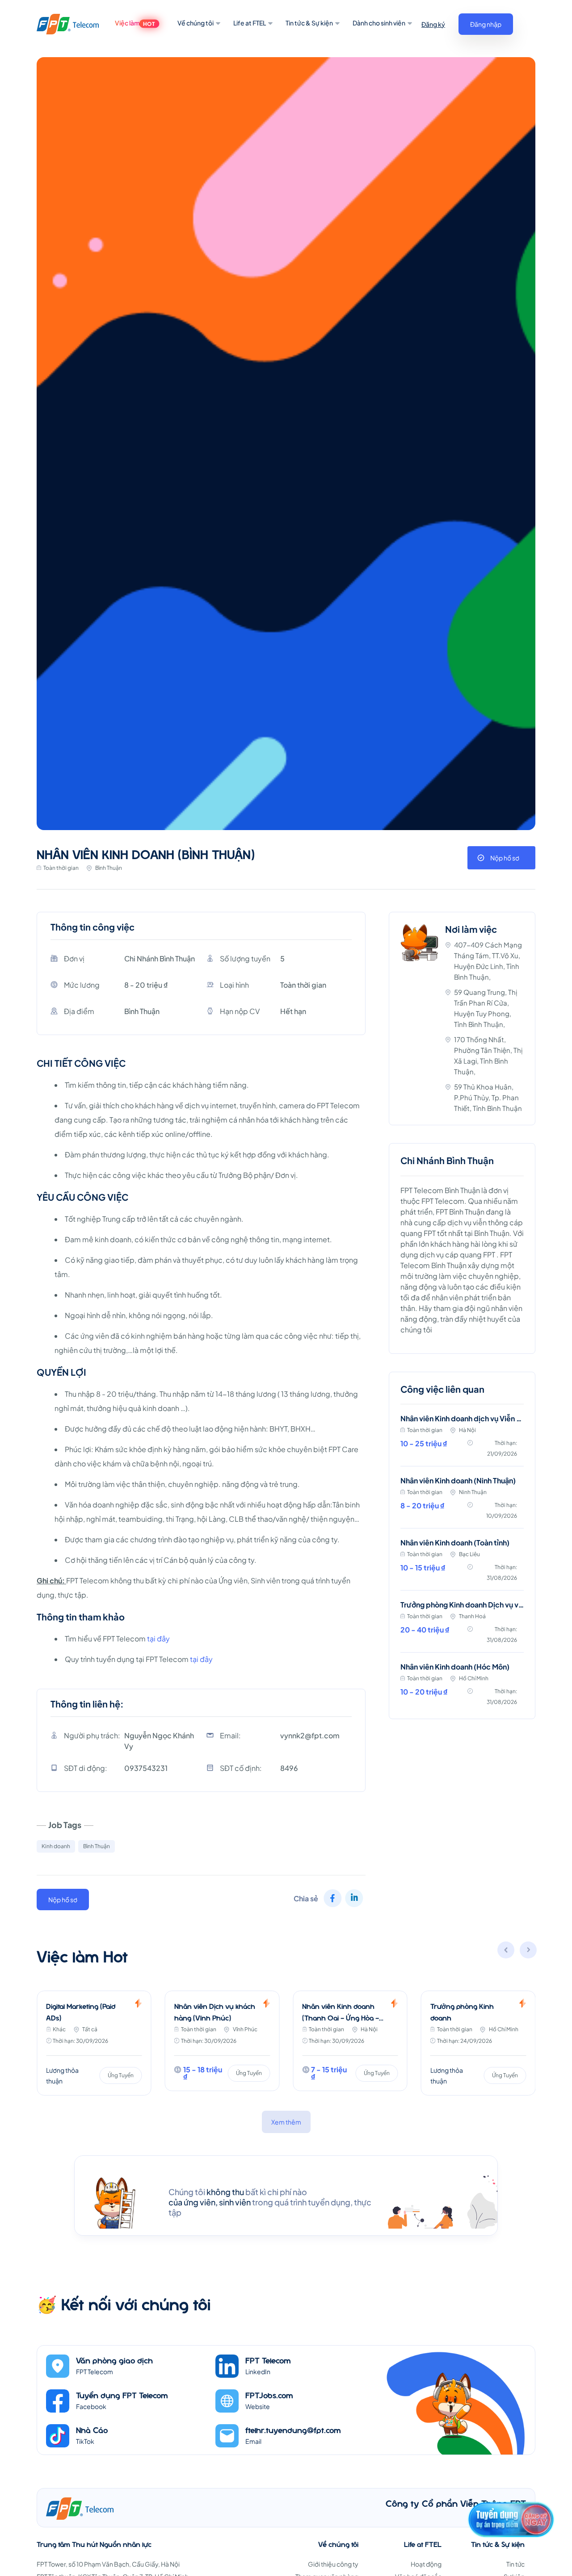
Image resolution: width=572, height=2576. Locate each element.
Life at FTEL (250, 23)
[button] (529, 1951)
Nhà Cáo (92, 2430)
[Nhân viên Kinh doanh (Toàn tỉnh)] (462, 1565)
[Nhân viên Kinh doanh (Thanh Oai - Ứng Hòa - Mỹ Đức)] (222, 2041)
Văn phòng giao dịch (114, 2360)
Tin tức (515, 2564)
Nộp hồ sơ (505, 858)
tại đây (158, 1639)
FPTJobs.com (269, 2395)
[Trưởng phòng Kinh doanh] (350, 2043)
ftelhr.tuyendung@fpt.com (293, 2430)
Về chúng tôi (196, 23)
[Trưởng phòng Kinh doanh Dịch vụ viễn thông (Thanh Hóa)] (462, 1627)
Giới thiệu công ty (333, 2564)
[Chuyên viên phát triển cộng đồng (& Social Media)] (478, 2043)
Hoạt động (426, 2564)
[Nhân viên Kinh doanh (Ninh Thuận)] (462, 1503)
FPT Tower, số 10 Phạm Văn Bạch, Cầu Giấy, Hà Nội (108, 2564)
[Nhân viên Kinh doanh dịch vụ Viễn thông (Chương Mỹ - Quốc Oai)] (462, 1440)
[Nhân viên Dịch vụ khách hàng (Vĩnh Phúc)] (94, 2041)
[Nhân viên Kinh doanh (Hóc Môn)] (462, 1685)
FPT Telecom (268, 2360)
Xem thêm (286, 2122)
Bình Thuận (97, 1846)
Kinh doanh (56, 1846)
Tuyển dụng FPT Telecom (122, 2395)
